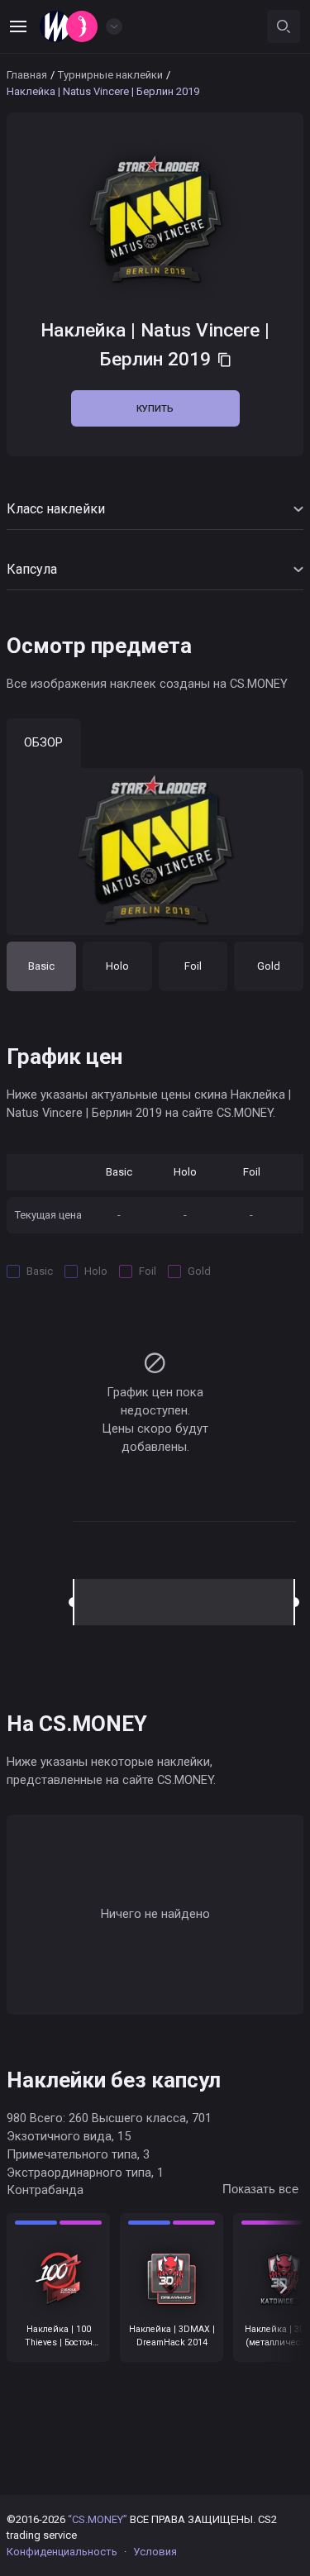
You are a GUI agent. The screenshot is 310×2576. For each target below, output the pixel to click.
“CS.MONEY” (98, 2519)
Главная (27, 75)
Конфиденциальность (62, 2552)
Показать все (260, 2189)
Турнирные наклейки (110, 75)
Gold (269, 966)
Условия (155, 2552)
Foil (193, 966)
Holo (117, 966)
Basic (41, 966)
